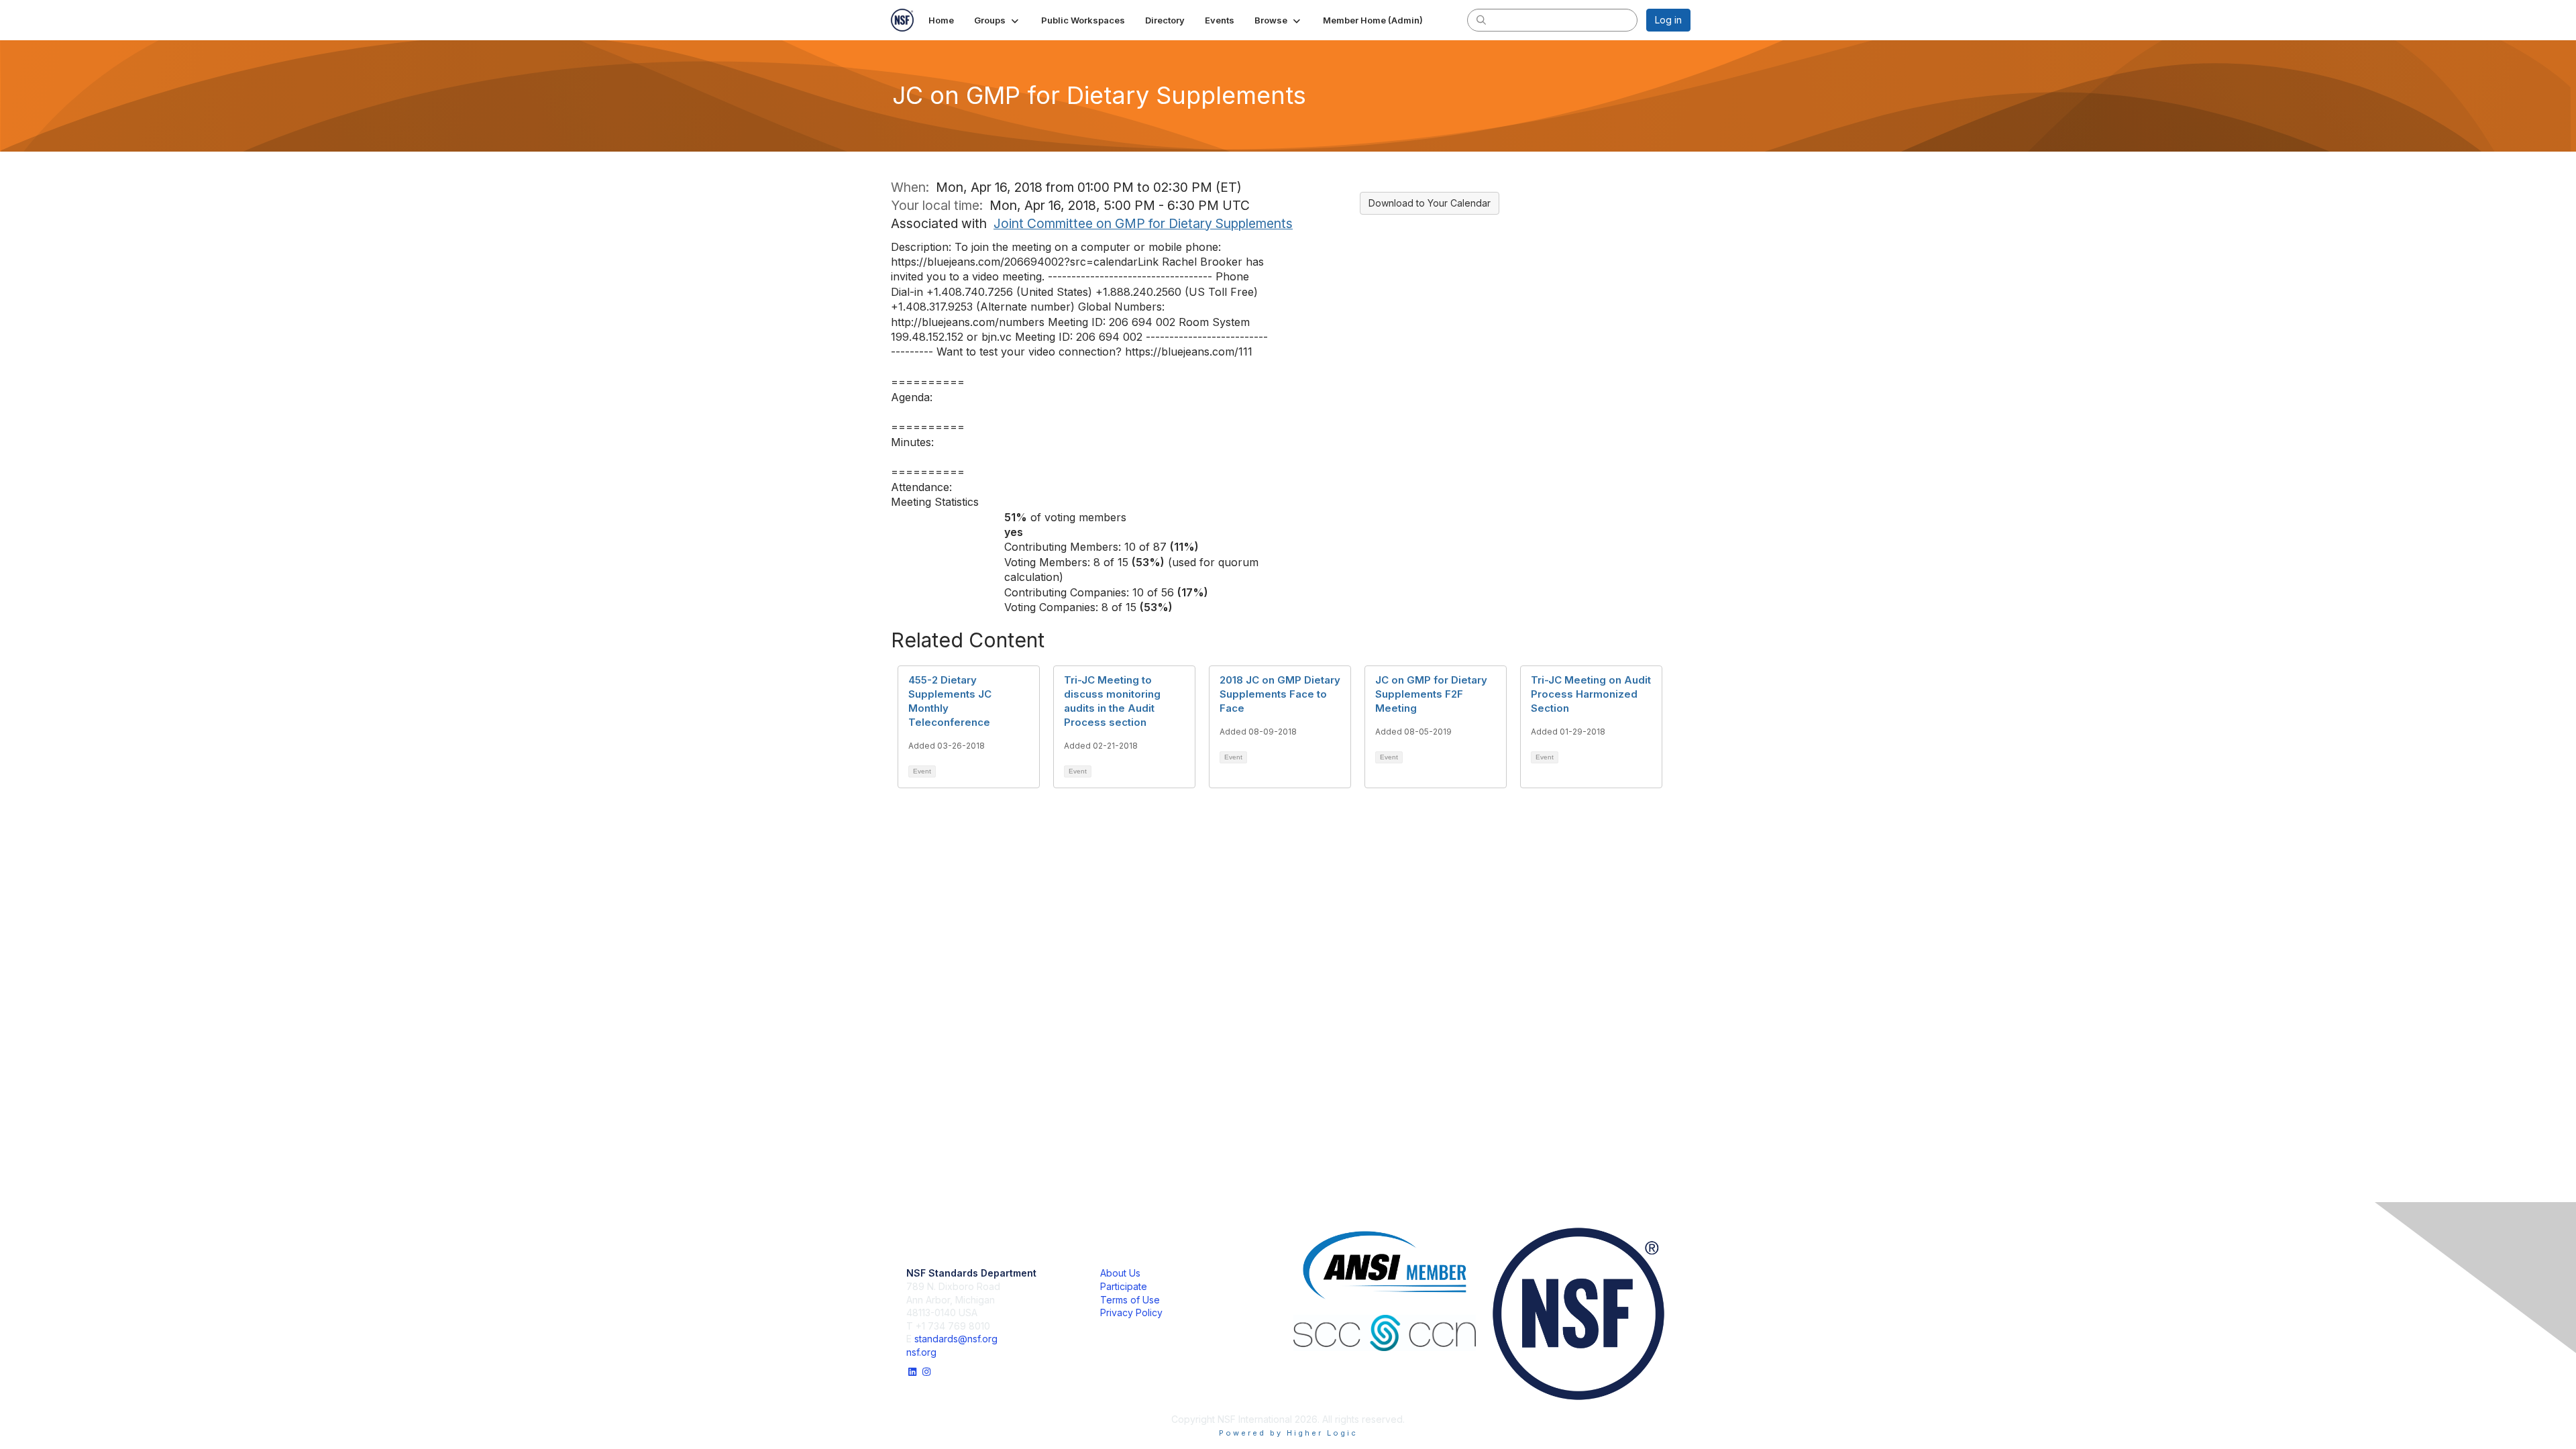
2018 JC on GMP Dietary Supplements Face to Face (1280, 694)
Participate (1124, 1286)
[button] (998, 20)
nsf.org (921, 1352)
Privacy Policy (1131, 1312)
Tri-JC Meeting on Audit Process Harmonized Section (1591, 694)
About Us (1120, 1273)
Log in (1668, 20)
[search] (1481, 19)
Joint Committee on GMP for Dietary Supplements (1143, 223)
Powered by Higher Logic (1288, 1433)
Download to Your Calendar (1430, 203)
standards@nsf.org (956, 1339)
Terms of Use (1130, 1300)
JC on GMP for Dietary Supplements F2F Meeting (1431, 694)
